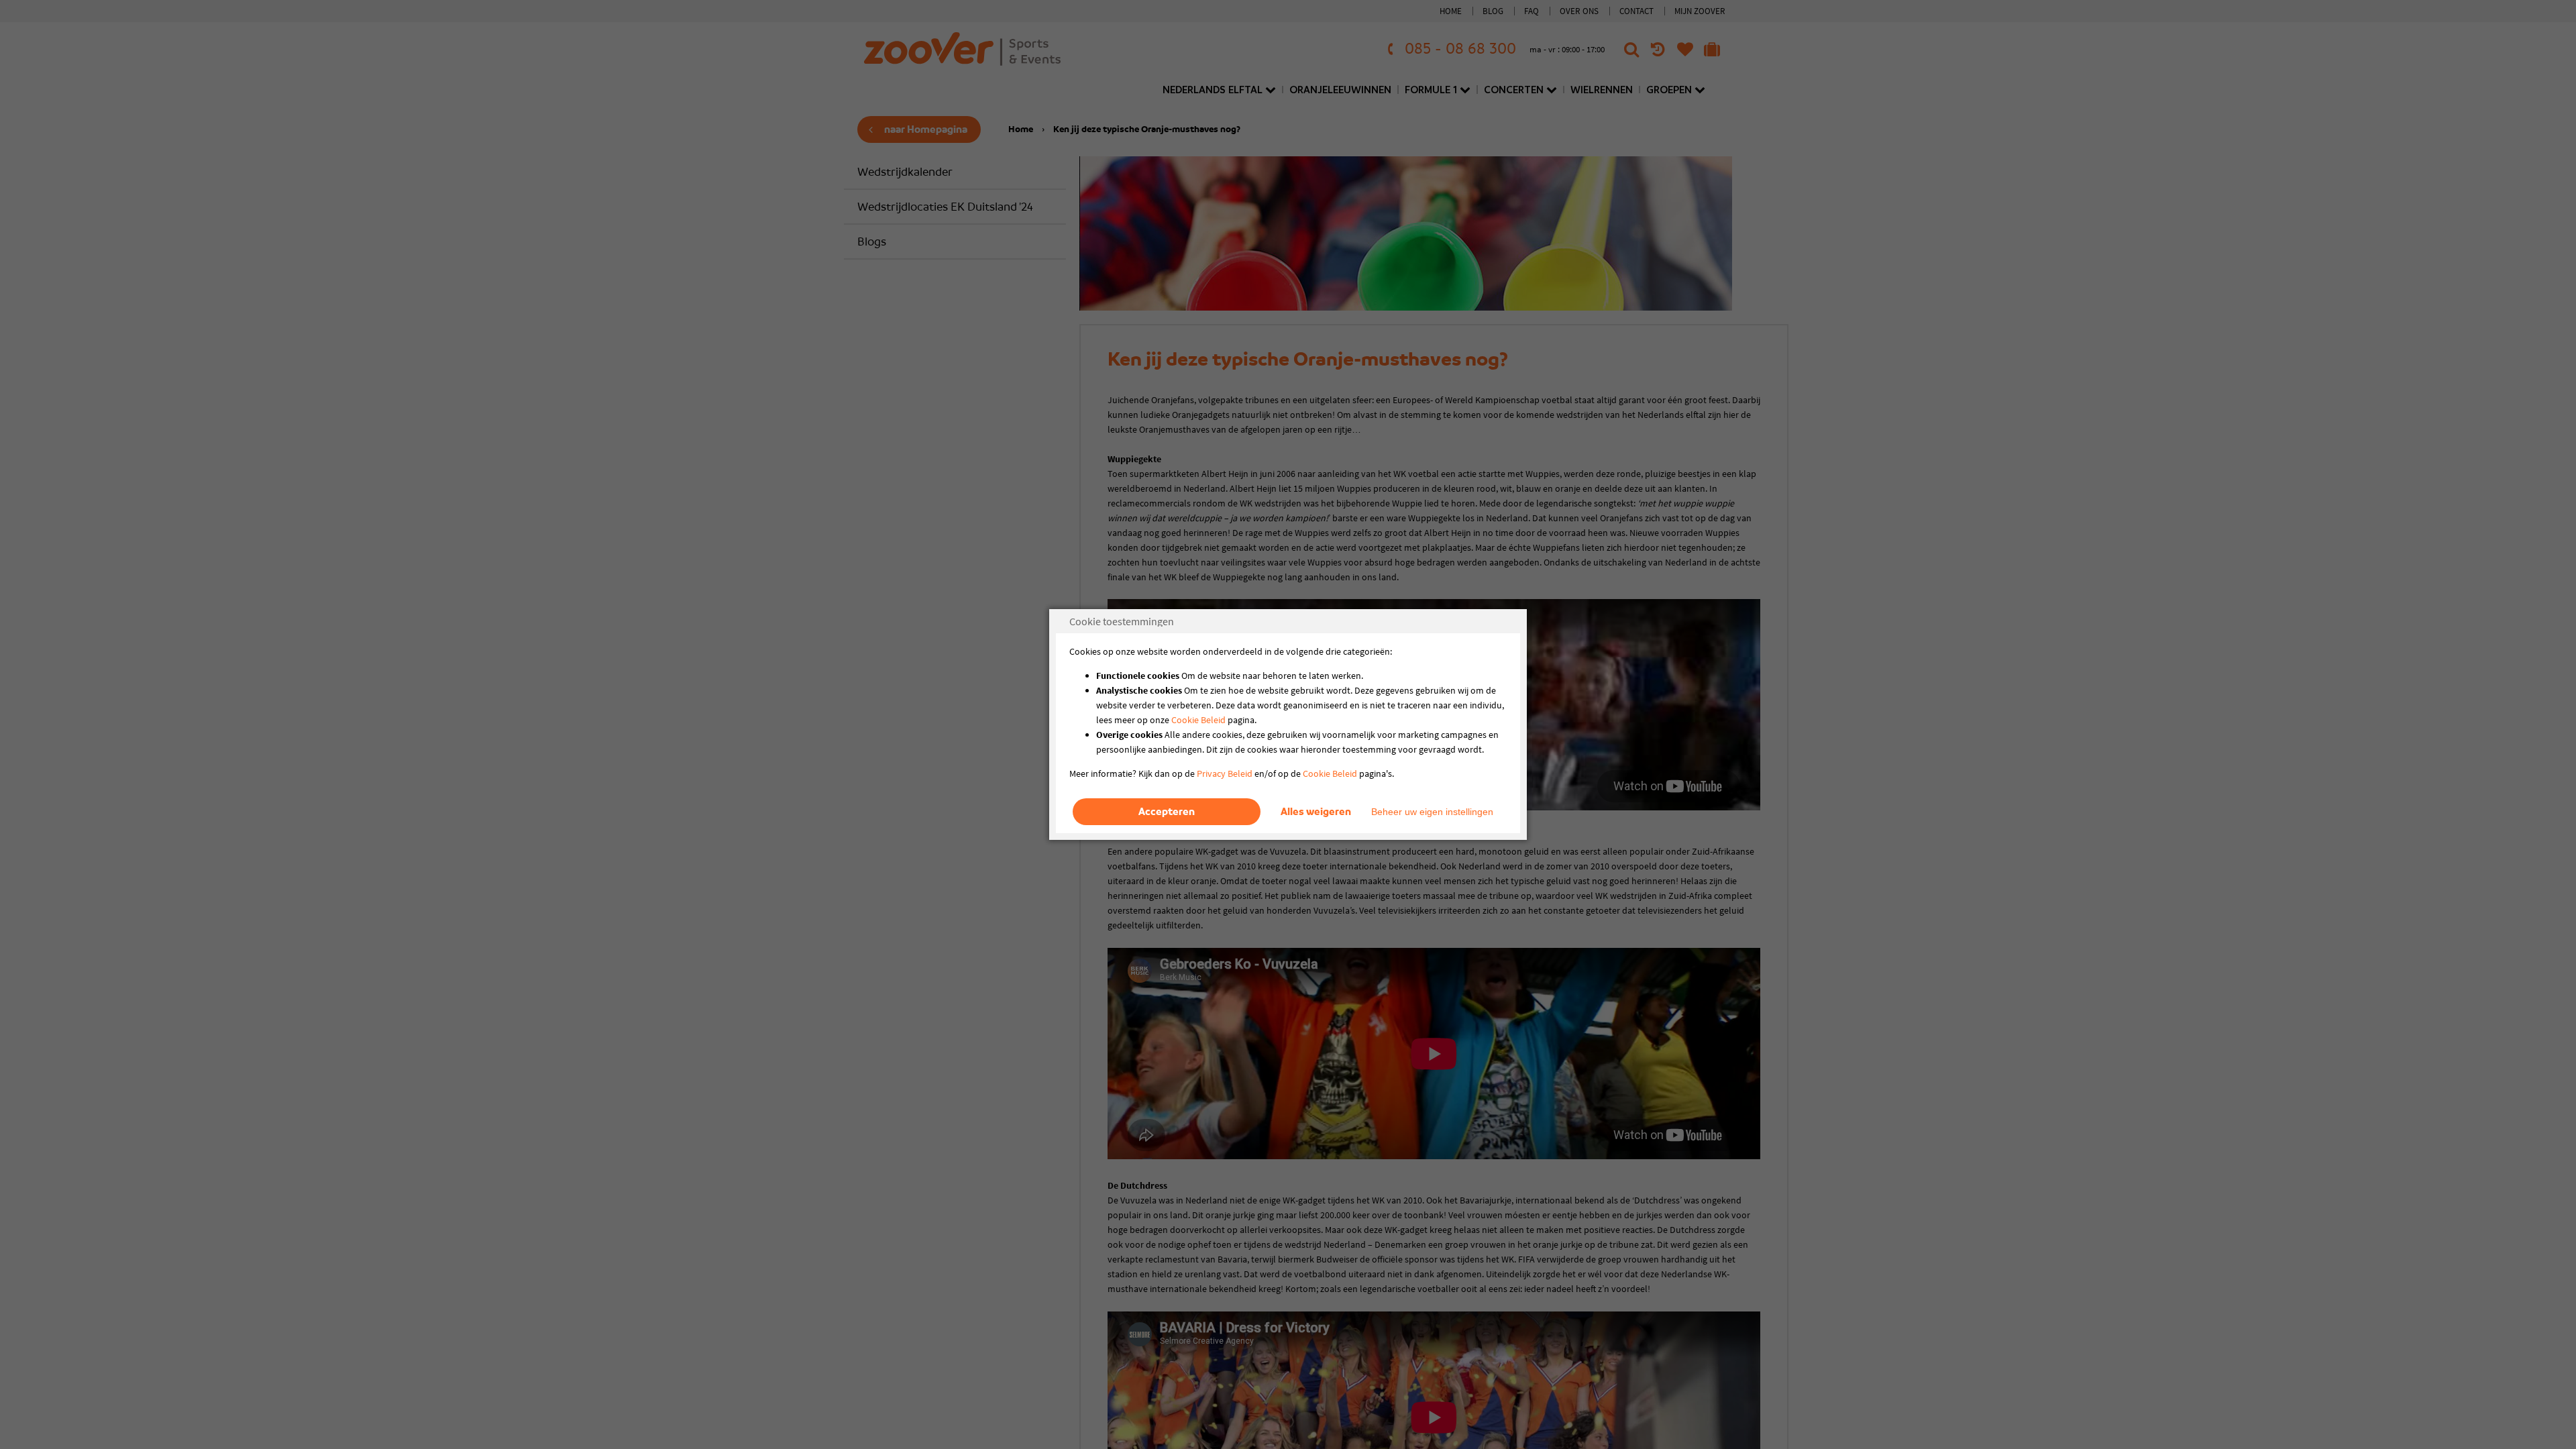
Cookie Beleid (1198, 720)
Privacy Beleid (1225, 773)
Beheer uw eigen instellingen (1432, 812)
